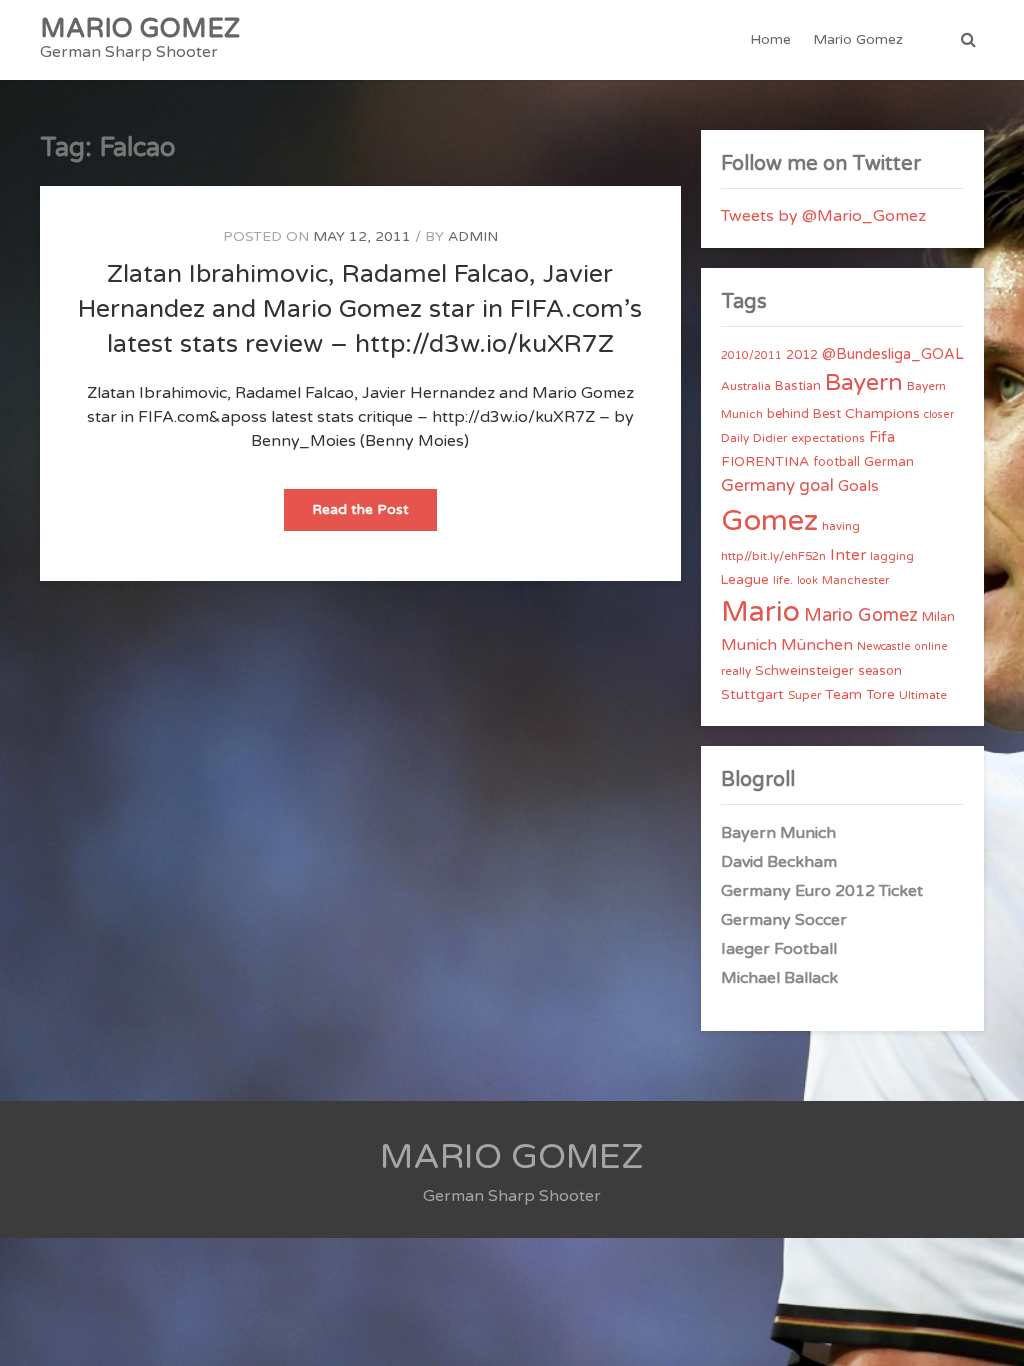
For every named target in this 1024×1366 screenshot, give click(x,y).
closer (939, 414)
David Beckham (779, 862)
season (880, 671)
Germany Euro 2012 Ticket (822, 891)
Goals (858, 486)
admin (473, 236)
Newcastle (884, 646)
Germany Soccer (784, 920)
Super (804, 695)
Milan (938, 617)
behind (788, 414)
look (807, 580)
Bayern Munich (778, 833)
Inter (848, 555)
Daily (735, 438)
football (836, 462)
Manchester (855, 580)
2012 (802, 355)
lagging (892, 556)
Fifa (882, 437)
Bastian (798, 386)
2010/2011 (751, 355)
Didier (770, 438)
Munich (749, 645)
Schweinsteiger (804, 671)
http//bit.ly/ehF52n (773, 556)
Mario (760, 612)
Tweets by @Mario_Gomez (823, 216)
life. (783, 580)
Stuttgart (752, 694)
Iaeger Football (779, 949)
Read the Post (374, 515)
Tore (880, 695)
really (736, 671)
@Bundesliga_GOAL (893, 354)
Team (843, 694)
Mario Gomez (858, 39)
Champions (882, 413)
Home (770, 39)
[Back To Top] (990, 1333)
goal (816, 485)
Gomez (769, 520)
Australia (746, 386)
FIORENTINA (765, 461)
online (931, 646)
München (817, 645)
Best (827, 414)
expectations (828, 438)
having (841, 526)
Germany (758, 485)
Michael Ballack (779, 978)
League (745, 580)
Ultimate (923, 695)
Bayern (864, 383)
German (889, 462)
